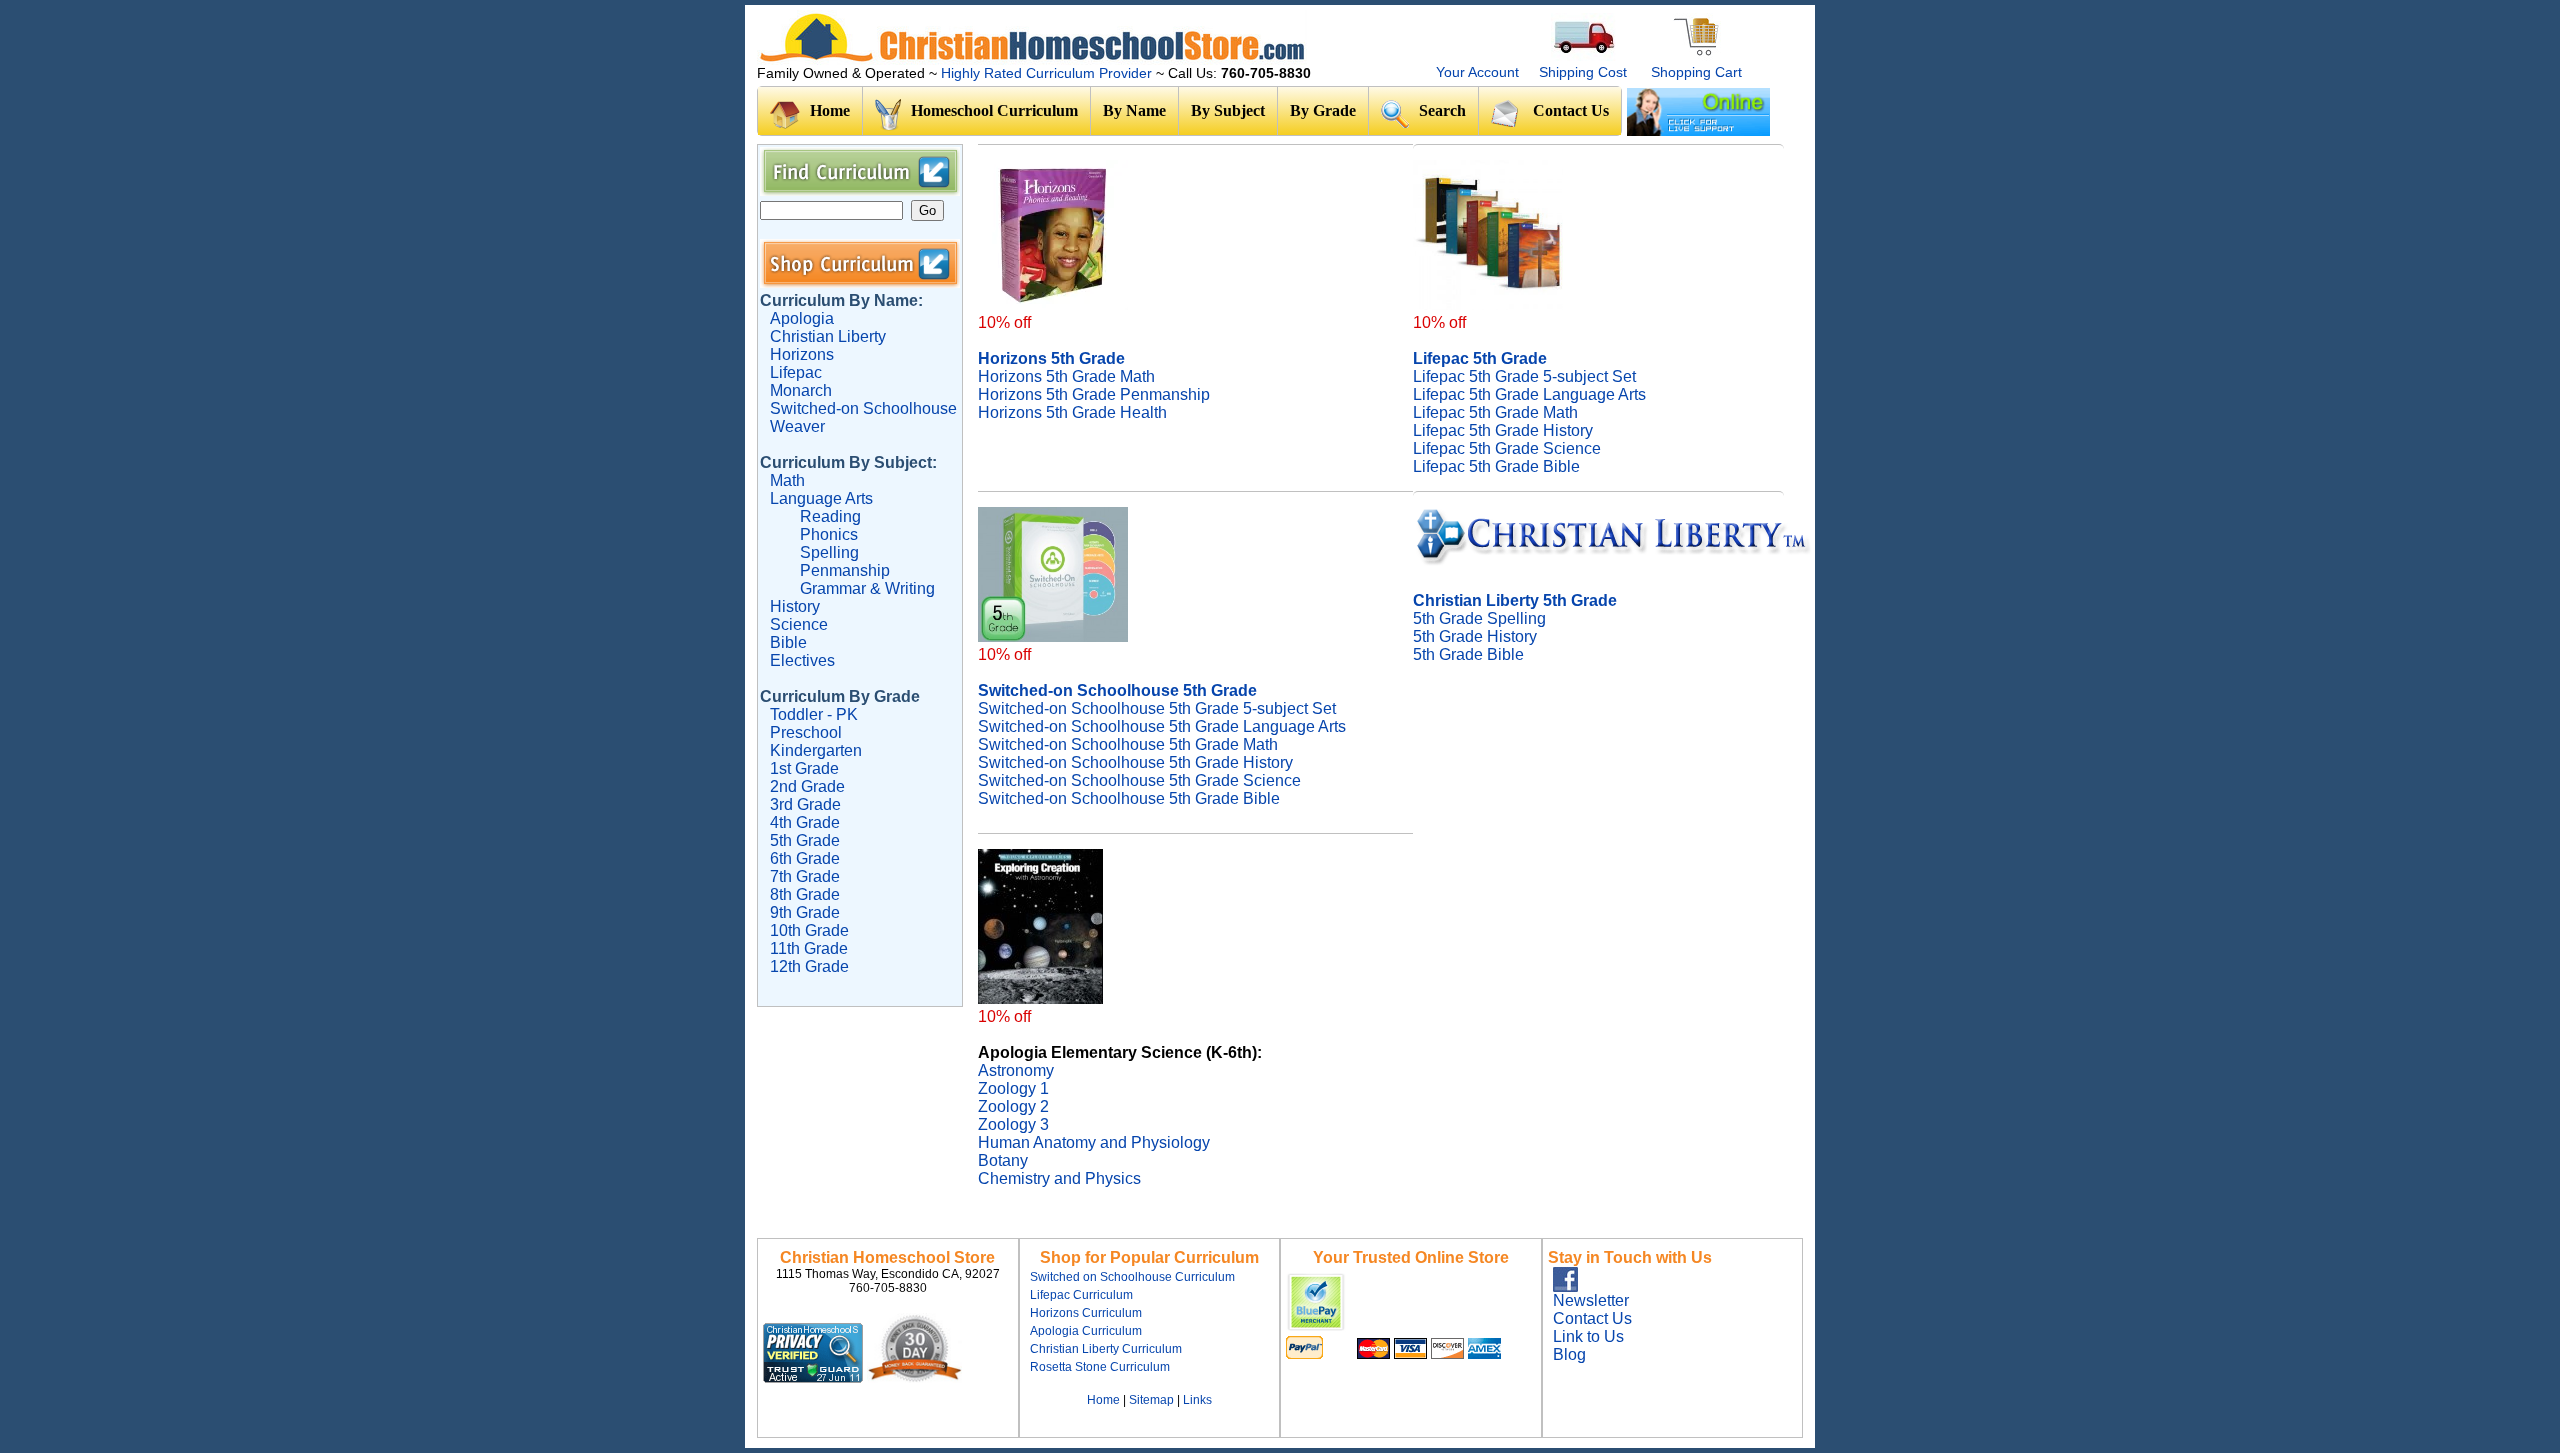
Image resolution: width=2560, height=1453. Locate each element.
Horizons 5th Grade (1051, 358)
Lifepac (796, 372)
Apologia (802, 318)
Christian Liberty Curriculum (1106, 1349)
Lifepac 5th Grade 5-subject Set (1524, 376)
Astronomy (1016, 1070)
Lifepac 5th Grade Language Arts (1529, 394)
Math (787, 480)
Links (1197, 1400)
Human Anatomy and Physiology (1094, 1142)
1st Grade (804, 768)
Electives (802, 660)
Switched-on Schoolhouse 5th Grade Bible (1129, 798)
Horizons (802, 354)
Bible (788, 642)
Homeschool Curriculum (994, 110)
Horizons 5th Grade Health (1072, 412)
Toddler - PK (814, 714)
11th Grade (809, 948)
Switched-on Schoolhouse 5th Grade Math (1128, 744)
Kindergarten (816, 750)
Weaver (797, 426)
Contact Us (1571, 110)
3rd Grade (805, 804)
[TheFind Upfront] (865, 1377)
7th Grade (805, 876)
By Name (1134, 110)
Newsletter (1591, 1300)
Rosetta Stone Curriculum (1100, 1367)
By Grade (1323, 110)
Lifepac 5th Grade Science (1507, 448)
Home (830, 110)
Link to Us (1588, 1336)
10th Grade (809, 930)
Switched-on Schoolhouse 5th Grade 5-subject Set (1157, 708)
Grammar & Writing (867, 588)
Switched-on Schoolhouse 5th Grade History (1135, 762)
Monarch (801, 390)
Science (799, 624)
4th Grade (805, 822)
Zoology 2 (1013, 1106)
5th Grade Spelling (1479, 618)
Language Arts (821, 498)
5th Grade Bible (1468, 654)
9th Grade (805, 912)
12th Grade (809, 966)
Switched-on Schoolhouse (863, 408)
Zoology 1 (1013, 1088)
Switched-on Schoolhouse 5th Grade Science (1139, 780)
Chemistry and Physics (1059, 1178)
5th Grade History (1475, 636)
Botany (1003, 1160)
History (795, 606)
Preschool (806, 732)
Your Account (1477, 72)
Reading (830, 516)
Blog (1569, 1354)
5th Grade (805, 840)
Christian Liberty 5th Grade (1515, 600)
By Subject (1228, 110)
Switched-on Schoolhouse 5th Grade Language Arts (1162, 726)
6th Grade (805, 858)
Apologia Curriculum (1086, 1331)
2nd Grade (807, 786)
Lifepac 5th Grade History (1503, 430)
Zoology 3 (1013, 1124)
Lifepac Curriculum (1081, 1295)
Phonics (829, 534)
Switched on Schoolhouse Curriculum (1132, 1277)
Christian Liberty (828, 336)
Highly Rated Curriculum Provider (1048, 73)
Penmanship (845, 570)
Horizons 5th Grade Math (1066, 376)
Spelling (829, 552)
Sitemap (1151, 1400)
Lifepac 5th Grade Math (1495, 412)
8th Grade (805, 894)
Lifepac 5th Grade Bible (1496, 466)
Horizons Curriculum (1086, 1313)
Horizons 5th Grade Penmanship (1094, 394)
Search (1442, 110)
